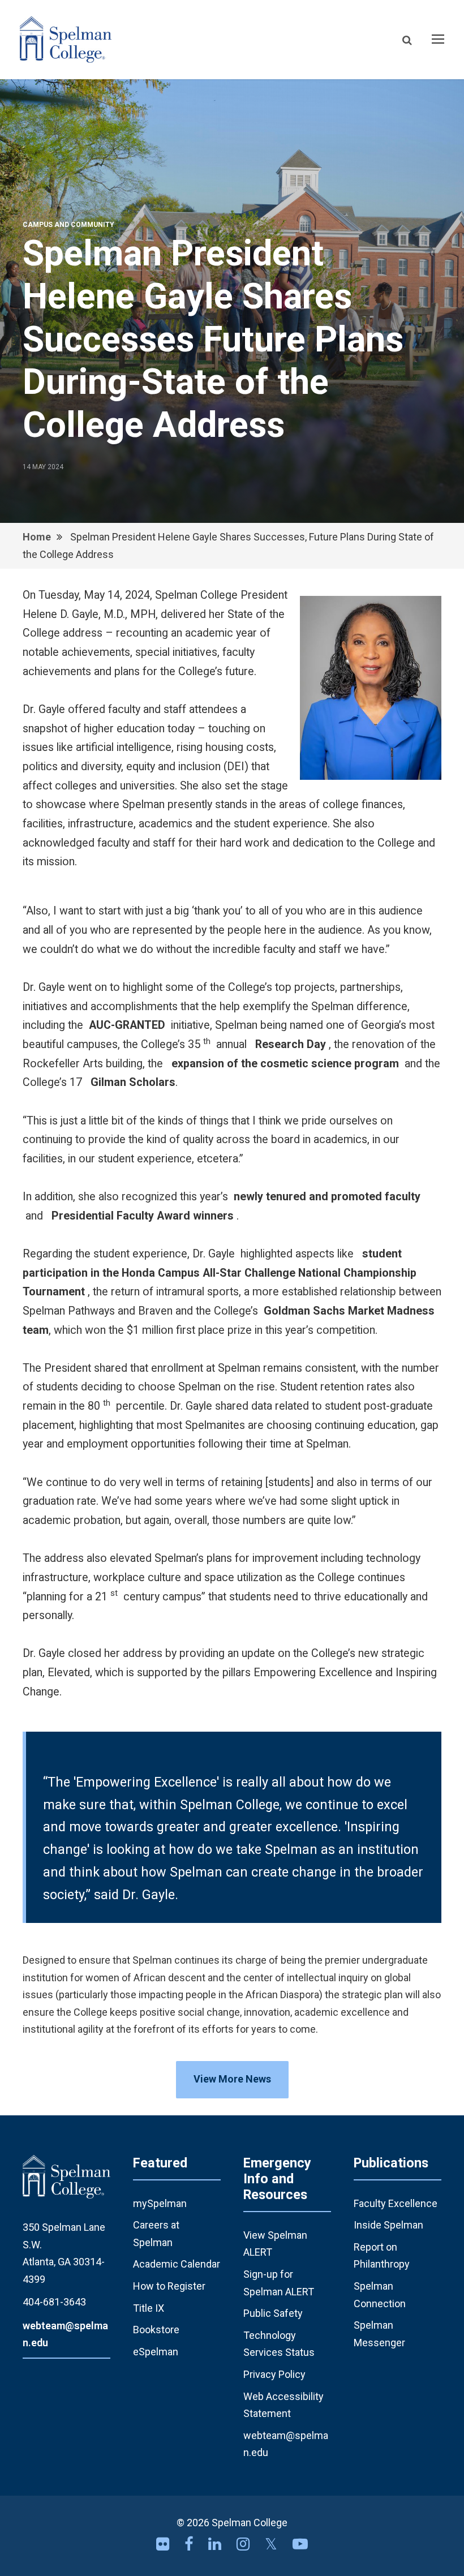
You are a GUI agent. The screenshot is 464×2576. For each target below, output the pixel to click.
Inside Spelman (388, 2225)
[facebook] (191, 2544)
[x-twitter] (273, 2544)
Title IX (149, 2308)
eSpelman (156, 2352)
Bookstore (156, 2330)
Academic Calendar (177, 2264)
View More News (232, 2079)
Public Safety (273, 2313)
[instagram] (245, 2544)
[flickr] (165, 2544)
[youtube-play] (300, 2544)
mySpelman (160, 2203)
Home (37, 537)
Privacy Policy (274, 2374)
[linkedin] (217, 2544)
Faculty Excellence (396, 2203)
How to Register (169, 2286)
